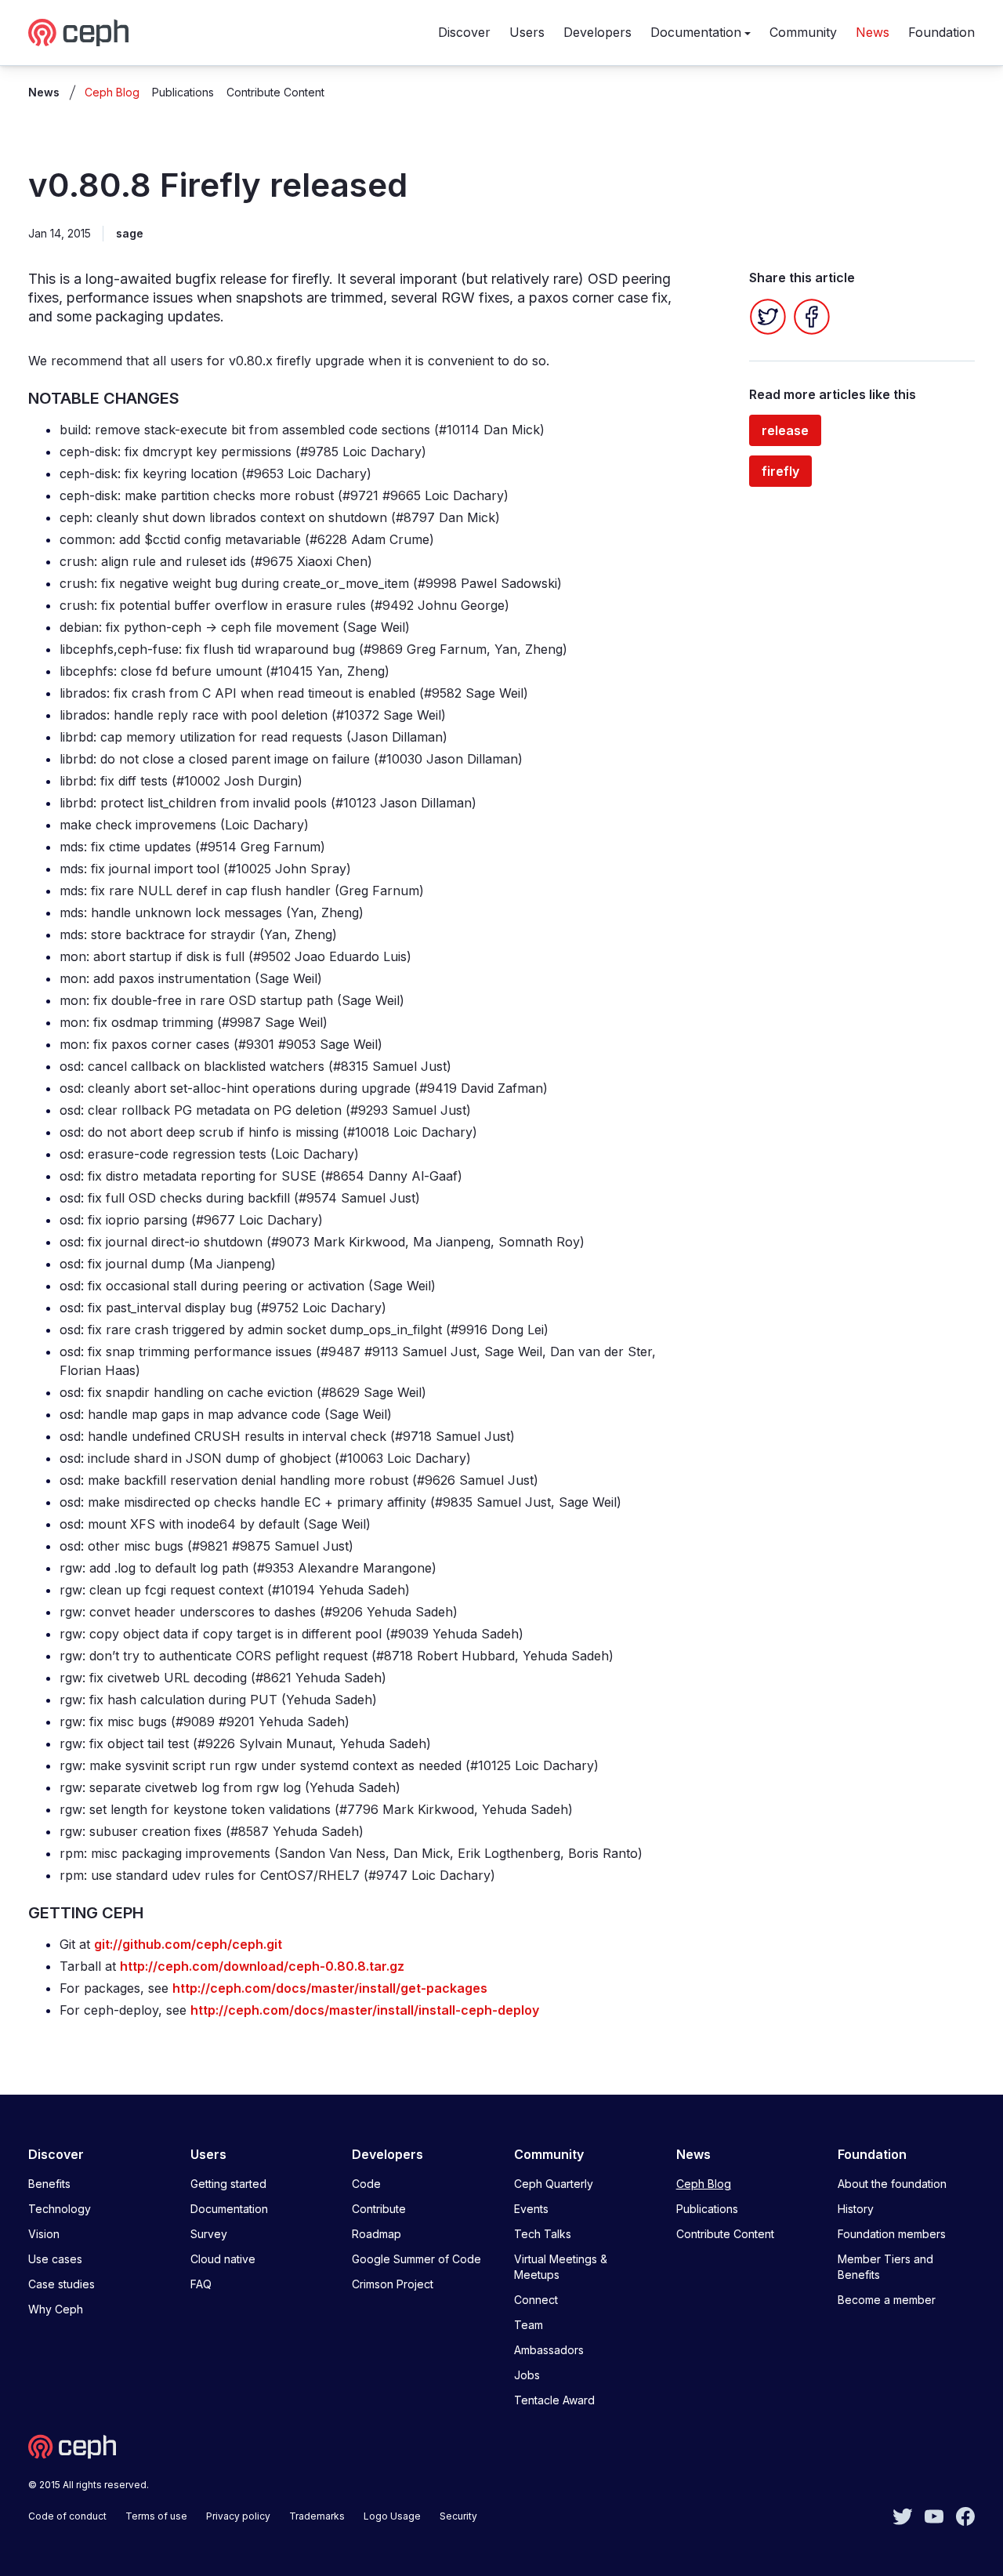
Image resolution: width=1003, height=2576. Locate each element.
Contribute (379, 2209)
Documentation (696, 32)
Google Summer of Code (416, 2259)
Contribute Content (275, 92)
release (785, 430)
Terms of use (156, 2516)
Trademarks (317, 2516)
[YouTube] (934, 2515)
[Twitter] (768, 317)
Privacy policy (238, 2516)
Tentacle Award (554, 2400)
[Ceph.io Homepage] (78, 33)
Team (529, 2325)
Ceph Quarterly (554, 2184)
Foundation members (892, 2234)
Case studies (62, 2284)
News (873, 32)
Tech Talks (543, 2234)
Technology (60, 2209)
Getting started (228, 2184)
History (856, 2209)
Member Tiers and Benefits (885, 2267)
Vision (44, 2234)
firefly (780, 471)
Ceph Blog (112, 92)
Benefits (49, 2184)
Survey (209, 2234)
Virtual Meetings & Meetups (561, 2267)
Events (531, 2209)
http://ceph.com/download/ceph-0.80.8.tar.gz (262, 1966)
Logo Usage (392, 2516)
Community (803, 32)
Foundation (941, 32)
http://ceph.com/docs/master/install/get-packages (330, 1988)
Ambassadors (549, 2350)
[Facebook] (812, 317)
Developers (597, 32)
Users (527, 32)
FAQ (201, 2284)
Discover (464, 32)
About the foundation (892, 2184)
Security (458, 2516)
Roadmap (377, 2234)
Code (366, 2184)
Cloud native (223, 2259)
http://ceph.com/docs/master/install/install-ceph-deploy (365, 2010)
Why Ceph (56, 2309)
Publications (183, 92)
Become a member (887, 2300)
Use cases (55, 2259)
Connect (536, 2300)
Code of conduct (67, 2516)
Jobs (527, 2375)
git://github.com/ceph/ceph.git (188, 1944)
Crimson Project (393, 2284)
